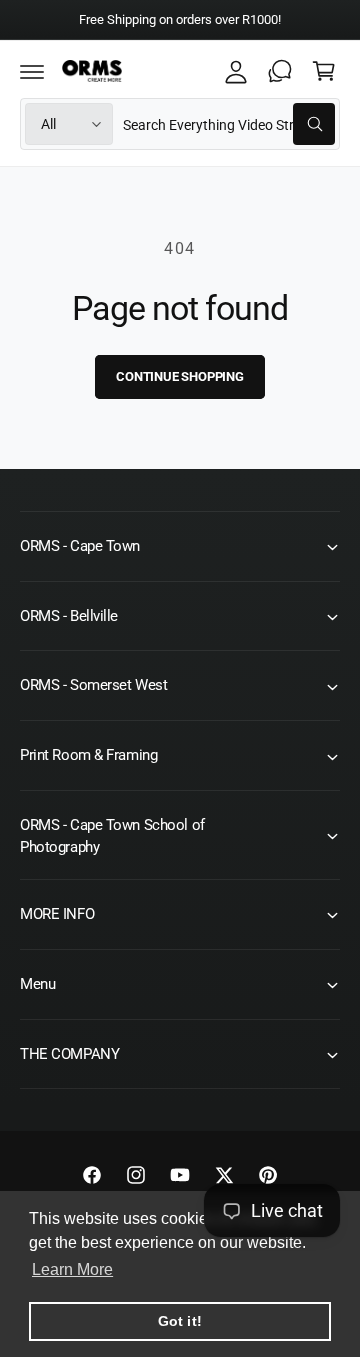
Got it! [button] (179, 1321)
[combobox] (229, 124)
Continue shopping (180, 376)
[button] (32, 71)
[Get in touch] (280, 71)
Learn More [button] (72, 1269)
